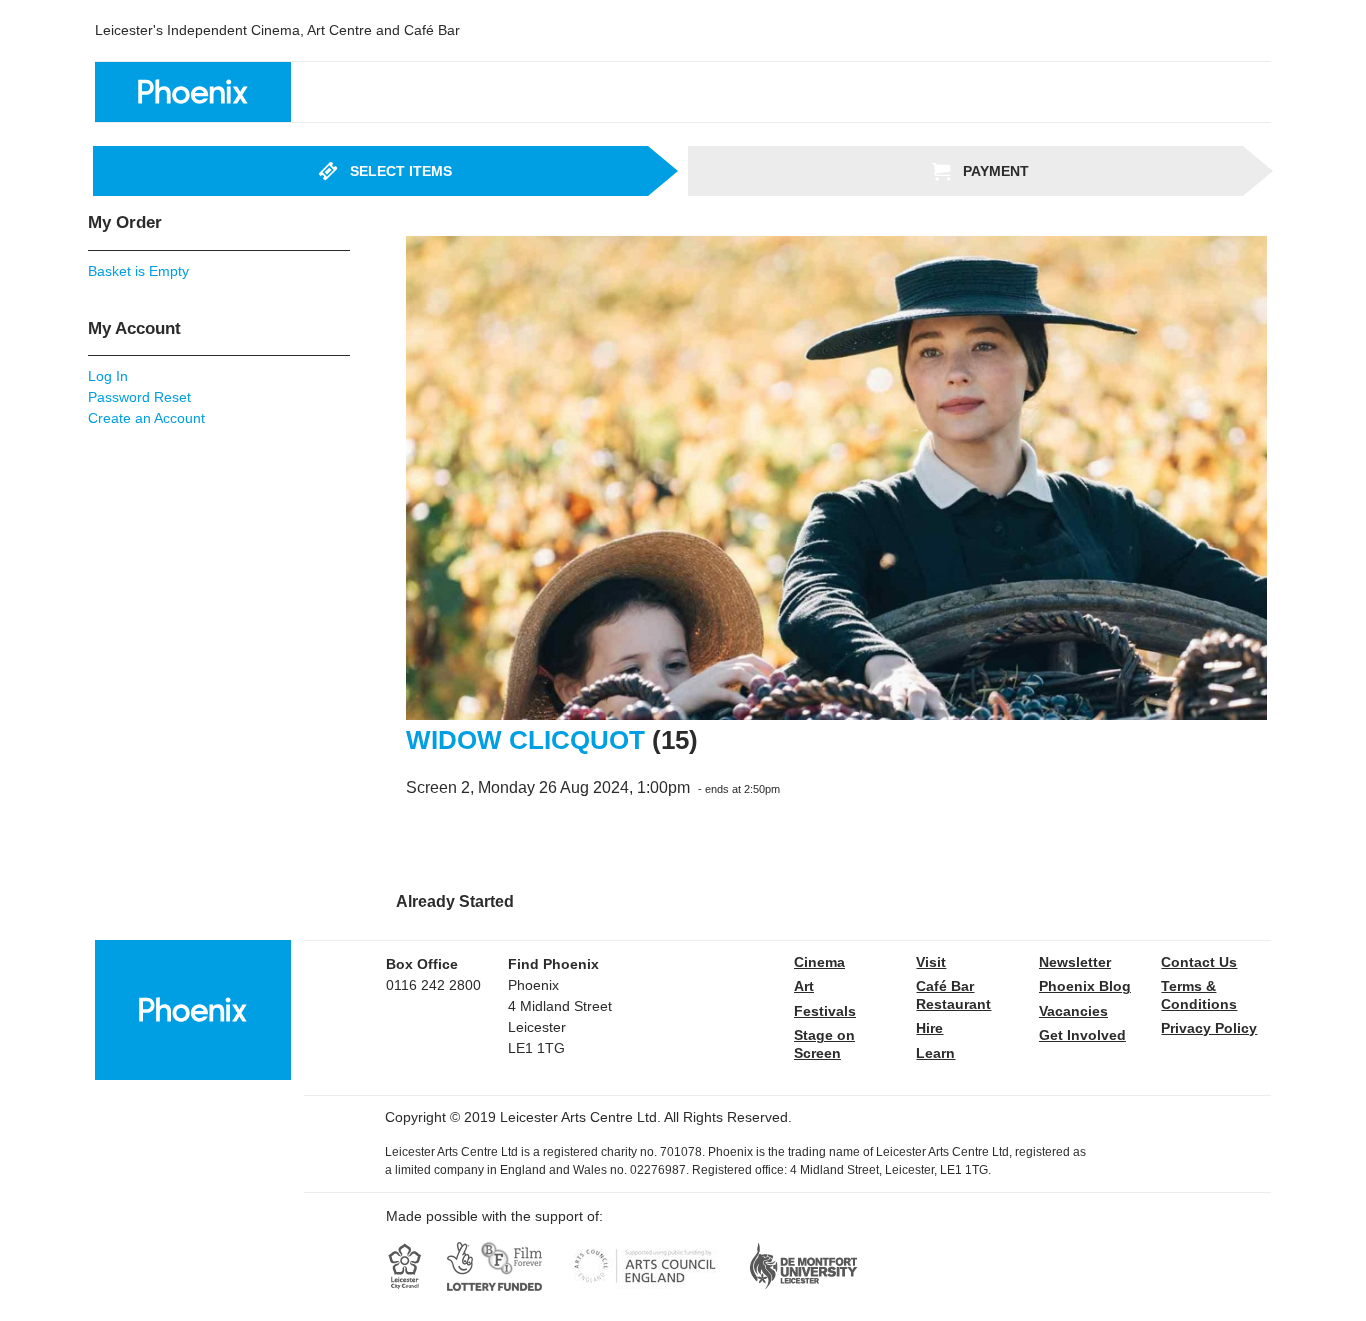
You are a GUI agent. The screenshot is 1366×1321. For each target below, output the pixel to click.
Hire (929, 1028)
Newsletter (1075, 962)
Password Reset (139, 397)
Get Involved (1082, 1035)
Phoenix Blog (1085, 986)
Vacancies (1073, 1011)
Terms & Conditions (1199, 995)
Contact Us (1199, 962)
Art (804, 986)
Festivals (825, 1011)
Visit (931, 962)
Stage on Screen (824, 1044)
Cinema (819, 962)
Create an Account (146, 418)
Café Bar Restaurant (953, 995)
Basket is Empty (138, 271)
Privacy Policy (1209, 1028)
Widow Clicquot (525, 740)
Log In (108, 376)
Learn (935, 1053)
